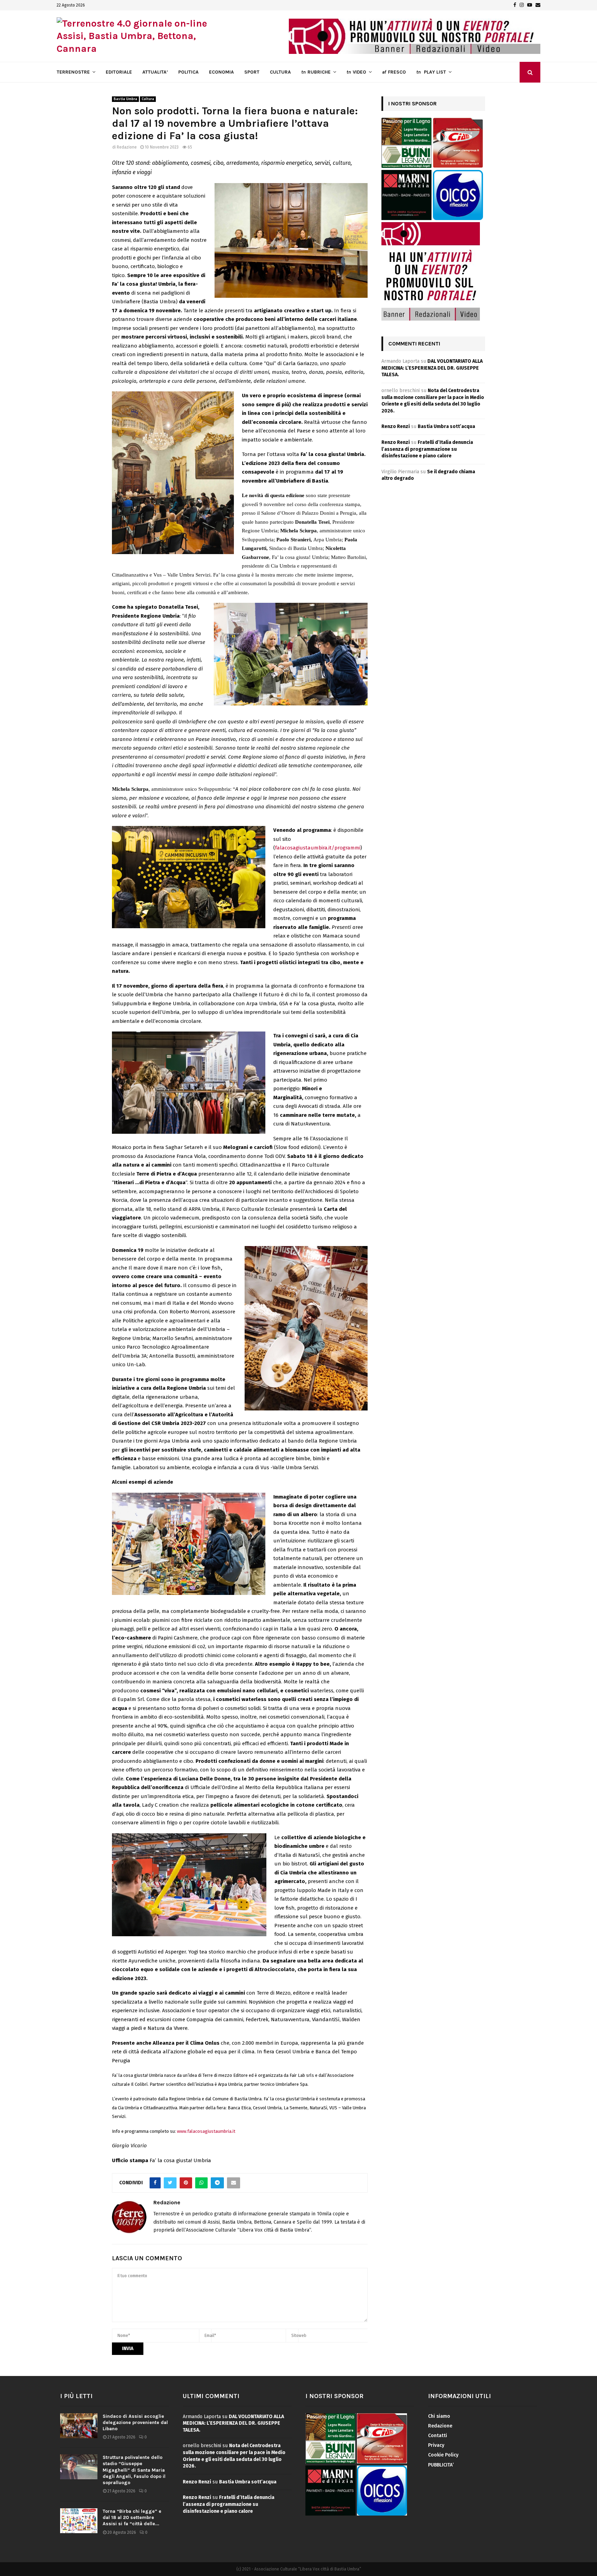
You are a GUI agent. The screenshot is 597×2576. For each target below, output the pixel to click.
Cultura (148, 99)
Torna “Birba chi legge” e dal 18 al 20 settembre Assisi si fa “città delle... (132, 2517)
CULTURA (280, 72)
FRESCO (394, 72)
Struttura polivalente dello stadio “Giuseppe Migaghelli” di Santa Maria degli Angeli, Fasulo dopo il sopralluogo (134, 2470)
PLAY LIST (431, 72)
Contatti (438, 2436)
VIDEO (356, 72)
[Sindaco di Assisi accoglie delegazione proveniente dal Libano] (79, 2426)
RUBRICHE (316, 72)
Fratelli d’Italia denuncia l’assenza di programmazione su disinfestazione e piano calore (427, 449)
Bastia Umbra (125, 99)
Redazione (127, 147)
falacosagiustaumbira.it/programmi (318, 848)
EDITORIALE (119, 72)
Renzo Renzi (396, 426)
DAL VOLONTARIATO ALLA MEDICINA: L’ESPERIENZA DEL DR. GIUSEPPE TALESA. (432, 368)
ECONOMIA (221, 72)
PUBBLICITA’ (441, 2465)
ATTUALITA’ (155, 72)
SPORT (252, 72)
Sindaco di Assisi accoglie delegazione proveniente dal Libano (135, 2422)
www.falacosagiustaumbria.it (206, 2131)
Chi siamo (439, 2416)
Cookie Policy (443, 2455)
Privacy (436, 2445)
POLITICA (188, 72)
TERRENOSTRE (73, 72)
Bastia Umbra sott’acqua (446, 426)
